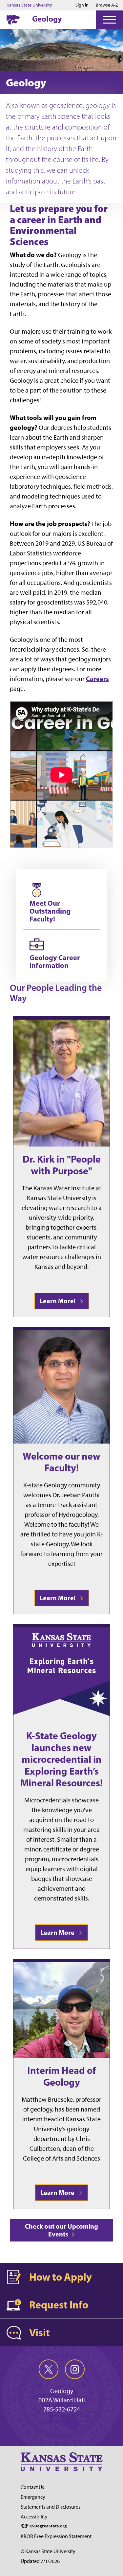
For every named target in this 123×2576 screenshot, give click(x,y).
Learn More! (59, 1301)
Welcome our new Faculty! (61, 1462)
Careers (97, 679)
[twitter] (49, 2369)
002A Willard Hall (62, 2400)
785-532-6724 (62, 2409)
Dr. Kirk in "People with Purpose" (62, 1165)
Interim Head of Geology (61, 2076)
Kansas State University (29, 5)
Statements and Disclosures (51, 2507)
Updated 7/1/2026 (40, 2561)
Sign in (82, 5)
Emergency (33, 2497)
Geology (47, 19)
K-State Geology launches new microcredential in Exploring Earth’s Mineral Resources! (61, 1759)
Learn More (59, 1932)
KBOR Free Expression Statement (56, 2536)
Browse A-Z (107, 5)
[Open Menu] (110, 20)
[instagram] (75, 2369)
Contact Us (32, 2487)
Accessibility (34, 2517)
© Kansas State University (48, 2551)
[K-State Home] (13, 19)
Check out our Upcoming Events (61, 2230)
